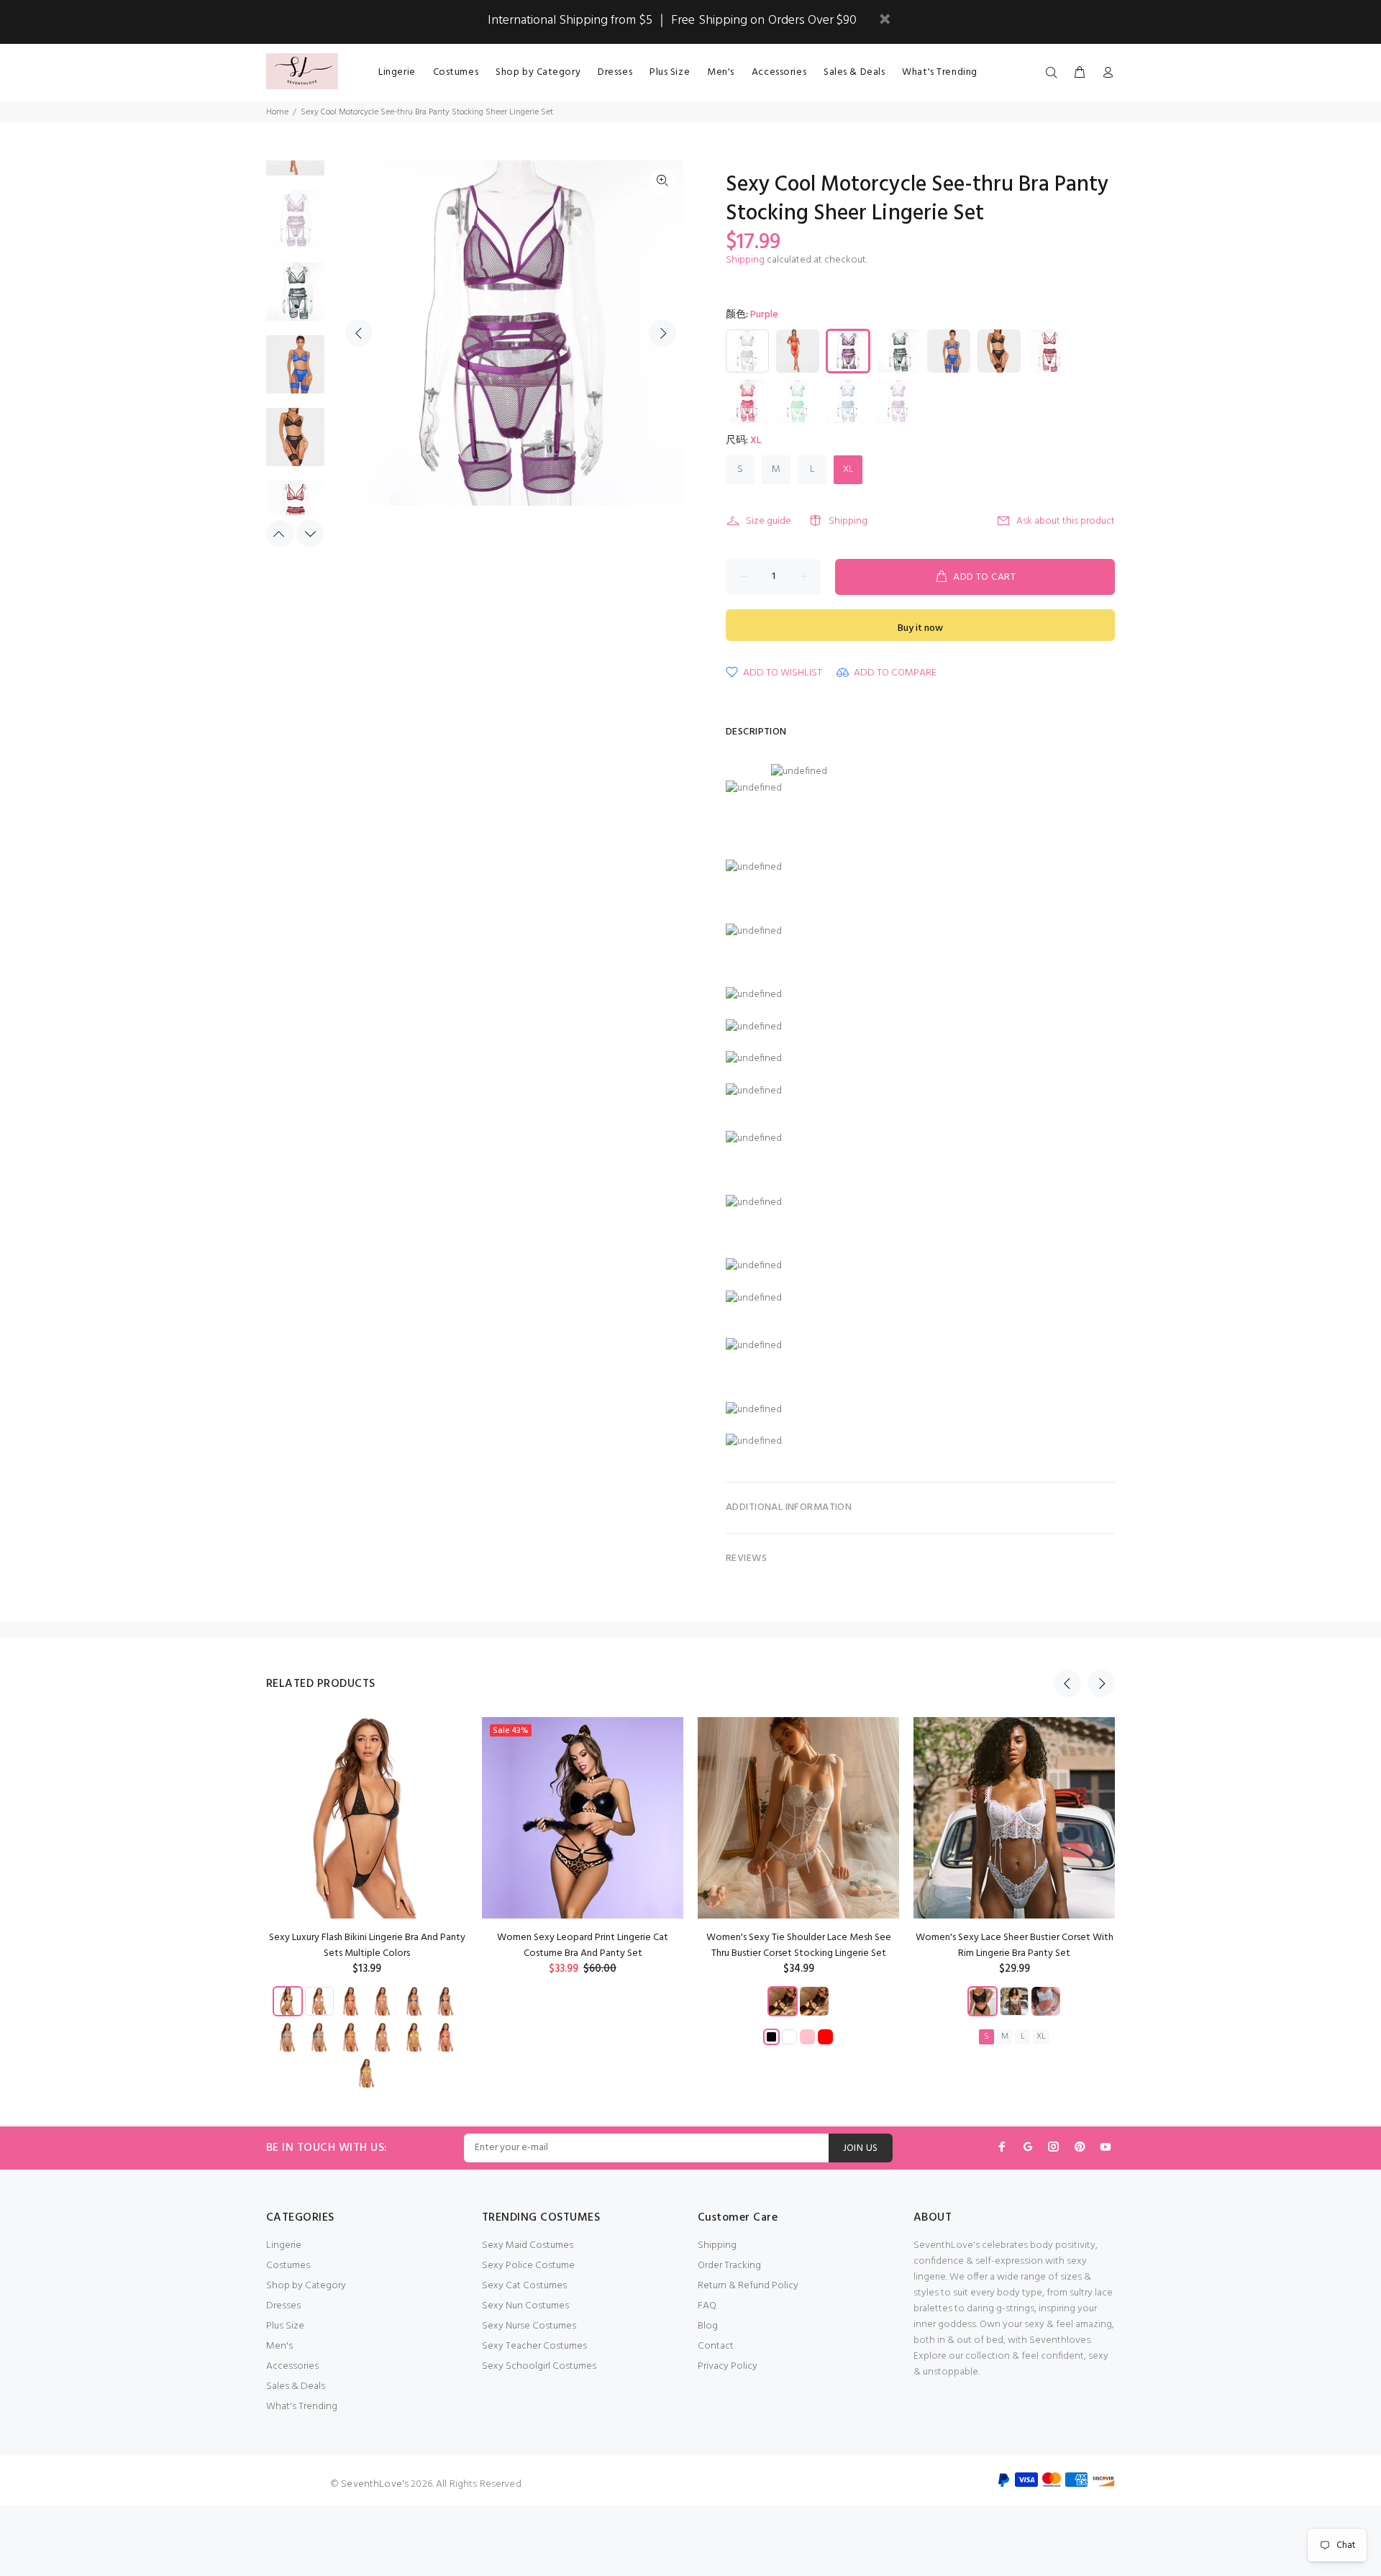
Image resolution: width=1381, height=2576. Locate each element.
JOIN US (861, 2148)
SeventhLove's (375, 2484)
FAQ (707, 2306)
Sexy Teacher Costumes (534, 2346)
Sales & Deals (296, 2386)
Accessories (292, 2366)
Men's (279, 2346)
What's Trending (302, 2407)
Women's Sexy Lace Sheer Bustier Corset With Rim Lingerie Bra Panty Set (1015, 1945)
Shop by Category (306, 2286)
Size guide (769, 521)
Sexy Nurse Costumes (529, 2326)
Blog (708, 2326)
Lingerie (284, 2245)
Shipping (745, 260)
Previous (359, 333)
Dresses (283, 2306)
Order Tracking (729, 2266)
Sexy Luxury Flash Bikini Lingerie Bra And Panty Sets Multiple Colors (367, 1945)
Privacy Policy (728, 2366)
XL (848, 469)
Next (662, 333)
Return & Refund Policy (748, 2286)
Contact (716, 2346)
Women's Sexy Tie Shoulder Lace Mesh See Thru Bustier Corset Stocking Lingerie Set (799, 1945)
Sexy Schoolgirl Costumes (539, 2366)
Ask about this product (1066, 521)
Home (277, 112)
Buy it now (920, 628)
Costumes (288, 2266)
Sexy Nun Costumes (525, 2306)
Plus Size (285, 2326)
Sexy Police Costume (528, 2266)
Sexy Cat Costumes (524, 2286)
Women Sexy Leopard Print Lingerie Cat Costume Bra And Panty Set (583, 1945)
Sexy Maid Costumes (528, 2245)
